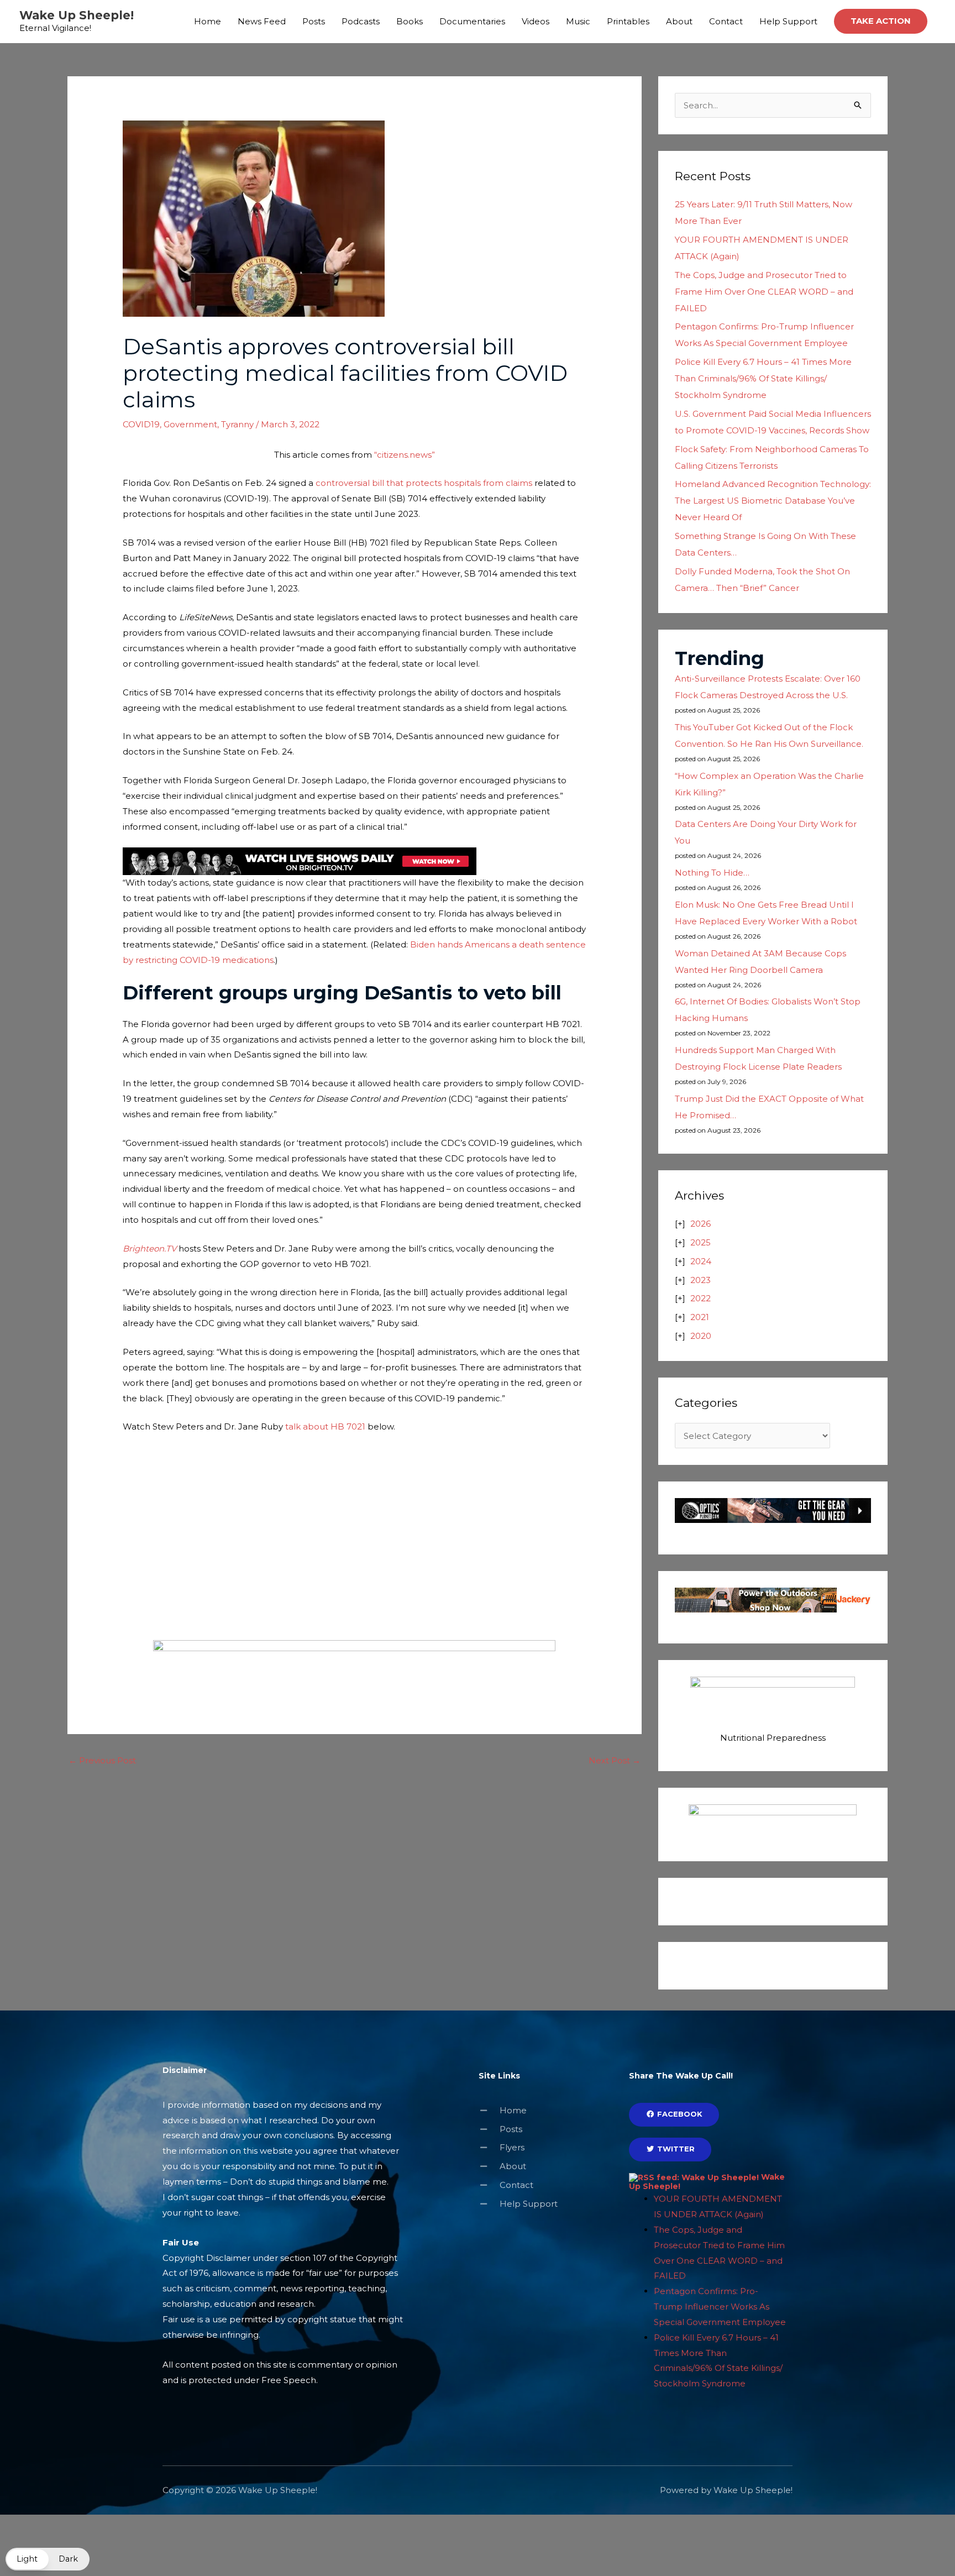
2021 (700, 1317)
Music (578, 21)
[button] (881, 21)
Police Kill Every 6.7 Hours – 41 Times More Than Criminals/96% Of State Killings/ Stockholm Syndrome (763, 378)
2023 (700, 1280)
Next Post (615, 1760)
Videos (536, 21)
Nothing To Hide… (712, 873)
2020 (701, 1336)
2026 (700, 1224)
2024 (701, 1261)
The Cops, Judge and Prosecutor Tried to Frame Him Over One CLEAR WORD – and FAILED (764, 292)
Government (190, 424)
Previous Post (102, 1760)
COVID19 (141, 424)
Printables (628, 21)
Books (410, 21)
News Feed (262, 21)
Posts (314, 21)
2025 (700, 1242)
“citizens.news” (405, 455)
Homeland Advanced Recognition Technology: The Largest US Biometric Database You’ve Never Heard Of (773, 501)
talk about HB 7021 (325, 1426)
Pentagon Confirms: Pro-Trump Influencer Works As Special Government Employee (720, 2307)
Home (208, 21)
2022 (700, 1298)
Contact (726, 21)
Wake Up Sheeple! (77, 15)
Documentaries (472, 21)
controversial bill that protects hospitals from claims (424, 483)
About (679, 21)
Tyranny (237, 424)
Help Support (788, 21)
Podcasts (361, 21)
